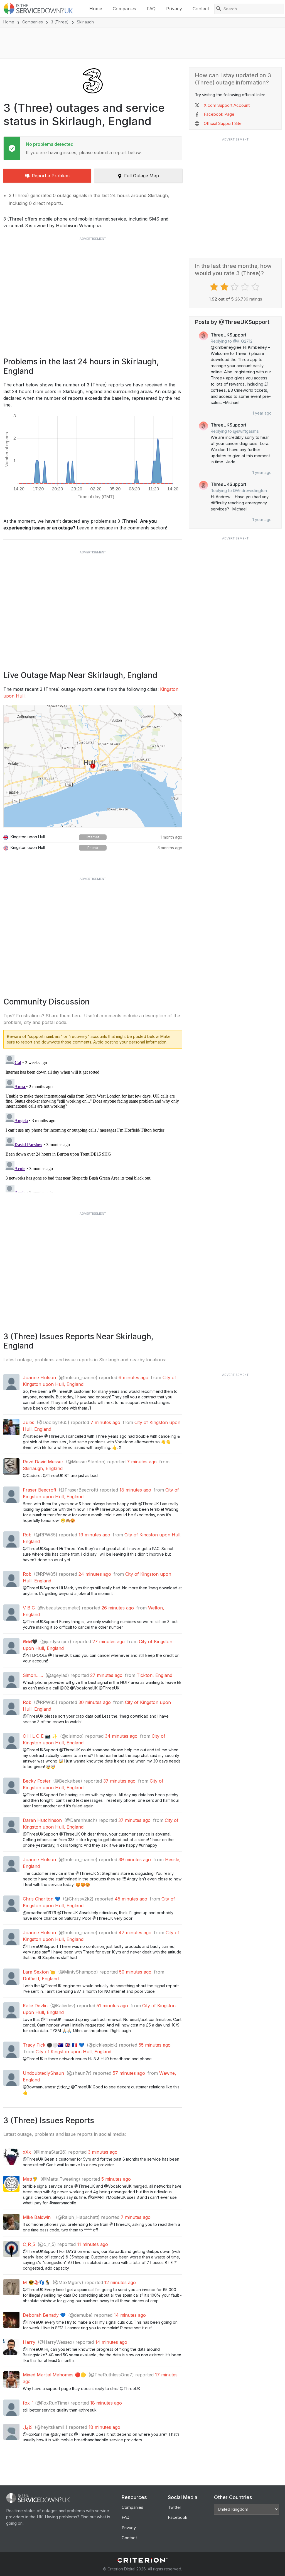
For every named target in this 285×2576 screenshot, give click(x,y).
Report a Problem (51, 176)
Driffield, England (41, 1979)
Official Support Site (223, 123)
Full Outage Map (142, 176)
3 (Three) (60, 22)
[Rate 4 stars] (246, 287)
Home (96, 9)
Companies (124, 9)
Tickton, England (154, 1675)
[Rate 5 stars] (256, 287)
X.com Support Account (227, 105)
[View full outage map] (93, 766)
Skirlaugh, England (43, 1468)
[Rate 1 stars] (215, 287)
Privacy (174, 9)
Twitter (175, 2507)
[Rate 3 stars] (235, 287)
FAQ (151, 9)
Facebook (178, 2517)
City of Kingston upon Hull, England (73, 2052)
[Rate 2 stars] (225, 287)
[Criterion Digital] (142, 2560)
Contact (201, 9)
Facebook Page (219, 114)
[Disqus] (93, 1123)
